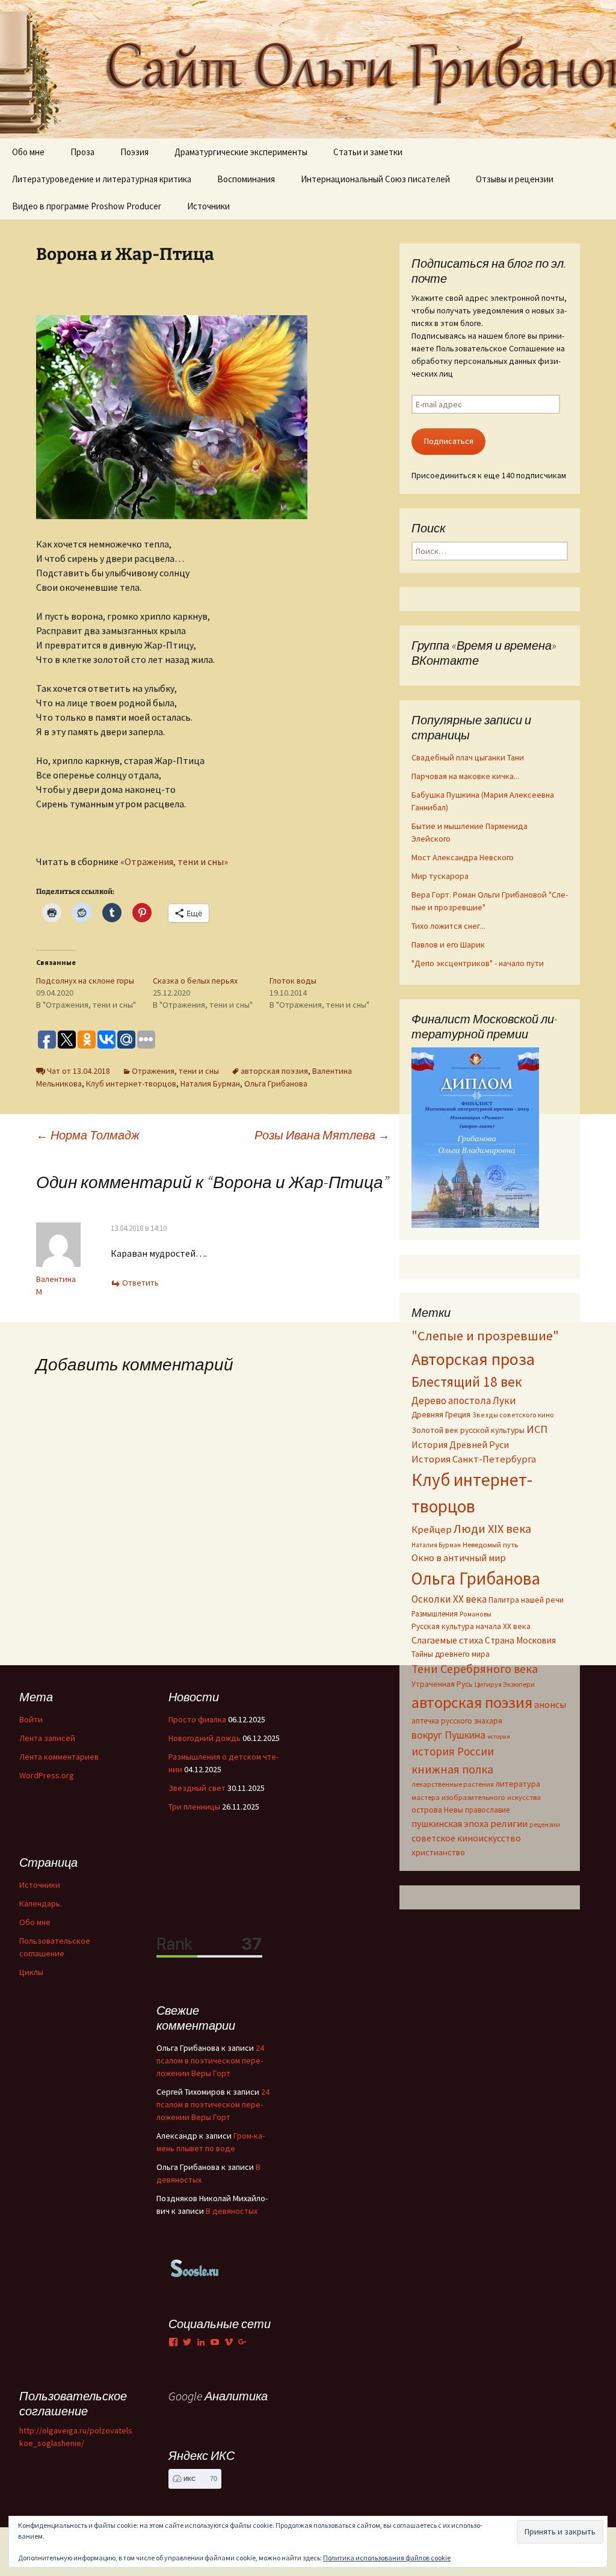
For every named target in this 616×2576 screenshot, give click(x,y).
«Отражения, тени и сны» (176, 861)
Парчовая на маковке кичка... (465, 776)
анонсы (550, 1704)
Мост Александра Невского (463, 857)
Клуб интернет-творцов (131, 1083)
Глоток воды (293, 981)
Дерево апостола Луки (464, 1400)
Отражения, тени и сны (175, 1071)
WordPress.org (47, 1775)
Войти (31, 1719)
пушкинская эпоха (450, 1823)
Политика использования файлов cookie (387, 2558)
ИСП (537, 1429)
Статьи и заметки (368, 152)
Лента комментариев (59, 1757)
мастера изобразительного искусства (476, 1797)
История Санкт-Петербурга (474, 1459)
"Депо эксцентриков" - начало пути (478, 963)
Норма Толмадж (88, 1135)
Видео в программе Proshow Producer (87, 206)
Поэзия (134, 152)
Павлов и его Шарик (448, 944)
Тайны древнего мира (451, 1654)
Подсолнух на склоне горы (85, 981)
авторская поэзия (274, 1071)
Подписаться (449, 441)
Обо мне (28, 152)
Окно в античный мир (459, 1558)
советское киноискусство (466, 1838)
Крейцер (432, 1530)
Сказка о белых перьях (195, 981)
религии (509, 1824)
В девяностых (232, 2211)
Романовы (476, 1614)
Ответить (140, 1283)
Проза (82, 152)
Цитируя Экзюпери (505, 1684)
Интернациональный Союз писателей (375, 179)
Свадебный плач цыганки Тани (468, 757)
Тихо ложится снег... (448, 926)
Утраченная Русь (442, 1684)
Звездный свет (197, 1788)
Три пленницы (194, 1807)
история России (453, 1751)
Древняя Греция (441, 1415)
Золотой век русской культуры (468, 1430)
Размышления (435, 1613)
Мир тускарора (440, 876)
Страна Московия (520, 1640)
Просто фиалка (197, 1719)
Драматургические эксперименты (241, 152)
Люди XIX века (492, 1529)
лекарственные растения (453, 1784)
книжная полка (452, 1769)
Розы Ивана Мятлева (322, 1135)
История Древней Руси (460, 1444)
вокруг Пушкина (448, 1735)
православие (487, 1810)
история (499, 1736)
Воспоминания (246, 179)
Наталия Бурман (210, 1083)
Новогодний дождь (205, 1738)
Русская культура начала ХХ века (471, 1626)
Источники (208, 206)
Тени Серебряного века (475, 1669)
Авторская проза (473, 1359)
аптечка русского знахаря (457, 1721)
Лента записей (47, 1738)
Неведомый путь (490, 1545)
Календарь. (41, 1903)
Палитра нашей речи (526, 1600)
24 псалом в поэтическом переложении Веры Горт (210, 2060)
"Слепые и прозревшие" (485, 1336)
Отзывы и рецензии (515, 179)
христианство (438, 1852)
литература (518, 1784)
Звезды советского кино (513, 1415)
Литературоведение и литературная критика (102, 179)
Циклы (31, 1972)
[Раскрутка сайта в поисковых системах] (195, 2267)
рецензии (545, 1825)
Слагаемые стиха (447, 1640)
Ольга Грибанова (276, 1083)
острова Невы (437, 1810)
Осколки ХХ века (449, 1599)
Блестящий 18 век (467, 1382)
